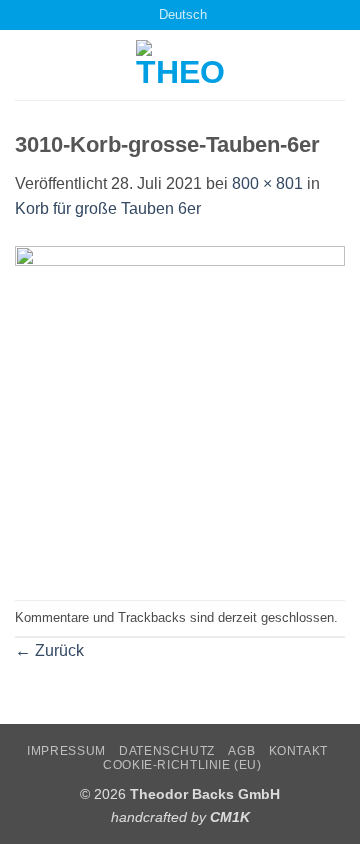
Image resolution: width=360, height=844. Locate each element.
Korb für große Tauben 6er (108, 208)
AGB (241, 751)
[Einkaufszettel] (119, 14)
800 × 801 (267, 183)
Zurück (49, 650)
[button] (27, 65)
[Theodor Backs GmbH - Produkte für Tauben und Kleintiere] (180, 65)
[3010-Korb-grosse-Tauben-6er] (180, 409)
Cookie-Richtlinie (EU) (182, 765)
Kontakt (298, 751)
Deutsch (183, 14)
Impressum (66, 751)
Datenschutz (167, 751)
